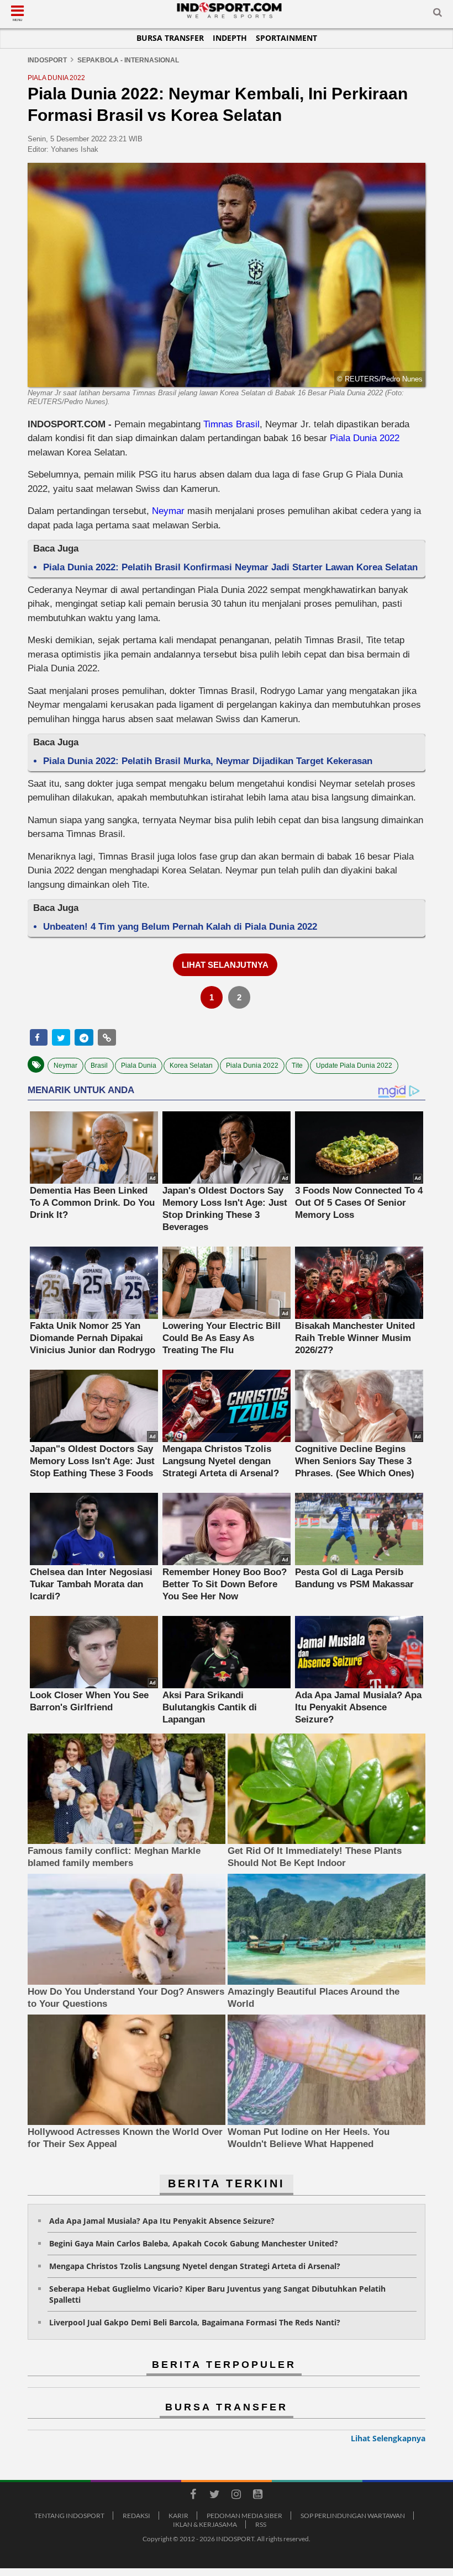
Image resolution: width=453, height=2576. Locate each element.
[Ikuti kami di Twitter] (214, 2496)
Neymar (168, 511)
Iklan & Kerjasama (205, 2524)
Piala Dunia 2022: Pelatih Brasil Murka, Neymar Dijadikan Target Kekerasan (208, 761)
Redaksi (136, 2516)
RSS (261, 2524)
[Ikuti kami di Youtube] (257, 2496)
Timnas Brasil (231, 424)
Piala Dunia (139, 1066)
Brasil (99, 1066)
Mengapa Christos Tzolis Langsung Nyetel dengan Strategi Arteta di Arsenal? (195, 2266)
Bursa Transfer (170, 38)
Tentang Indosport (69, 2516)
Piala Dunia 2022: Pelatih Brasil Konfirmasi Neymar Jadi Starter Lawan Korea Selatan (230, 567)
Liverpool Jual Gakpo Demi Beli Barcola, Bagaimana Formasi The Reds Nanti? (195, 2322)
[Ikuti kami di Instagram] (236, 2496)
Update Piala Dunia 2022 (354, 1066)
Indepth (230, 38)
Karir (178, 2516)
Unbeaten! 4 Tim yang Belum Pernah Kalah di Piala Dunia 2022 (180, 927)
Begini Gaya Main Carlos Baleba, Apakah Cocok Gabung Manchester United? (194, 2243)
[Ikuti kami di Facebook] (193, 2496)
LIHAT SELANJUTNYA (225, 965)
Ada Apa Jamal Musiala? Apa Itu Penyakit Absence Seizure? (162, 2221)
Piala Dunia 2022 (365, 438)
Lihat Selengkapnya (388, 2438)
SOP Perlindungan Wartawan (353, 2516)
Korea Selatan (191, 1066)
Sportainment (286, 38)
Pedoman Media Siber (244, 2516)
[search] (438, 14)
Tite (297, 1066)
